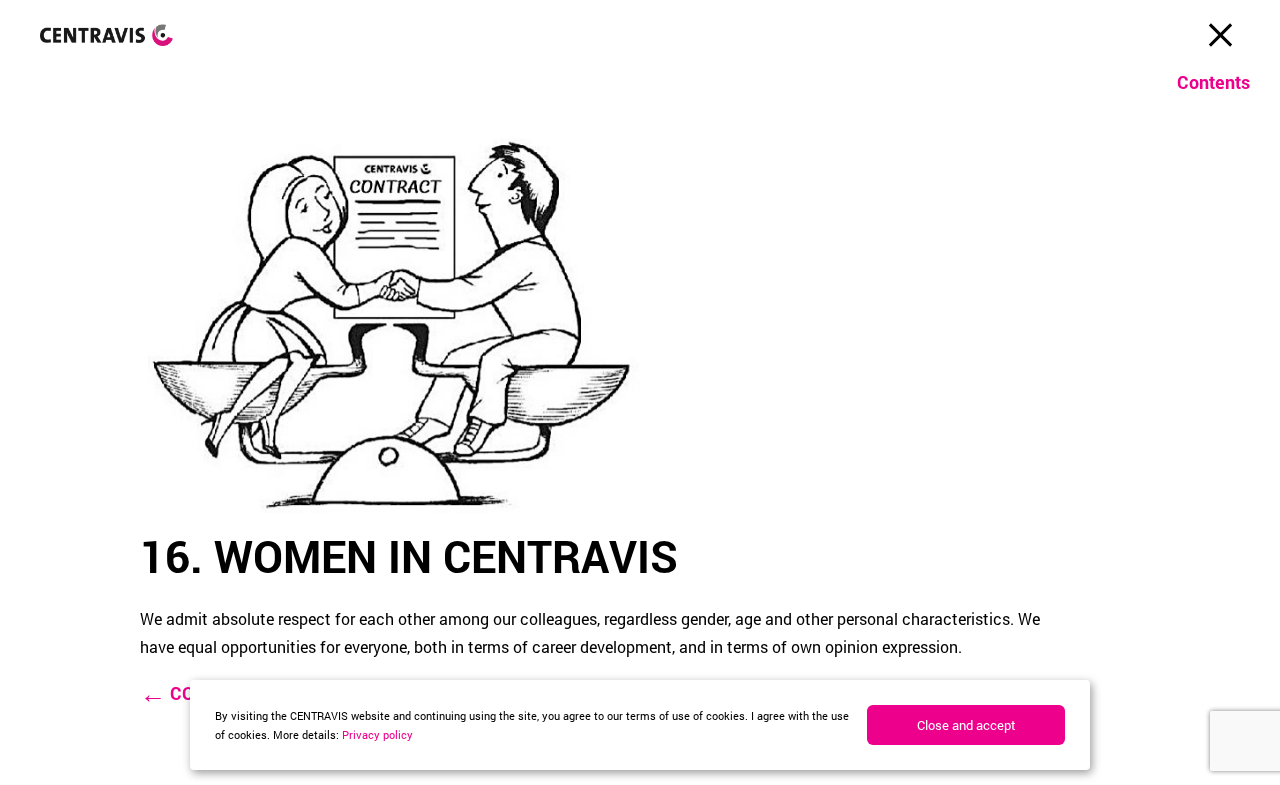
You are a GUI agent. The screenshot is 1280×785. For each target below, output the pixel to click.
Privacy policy (377, 734)
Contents (1213, 82)
